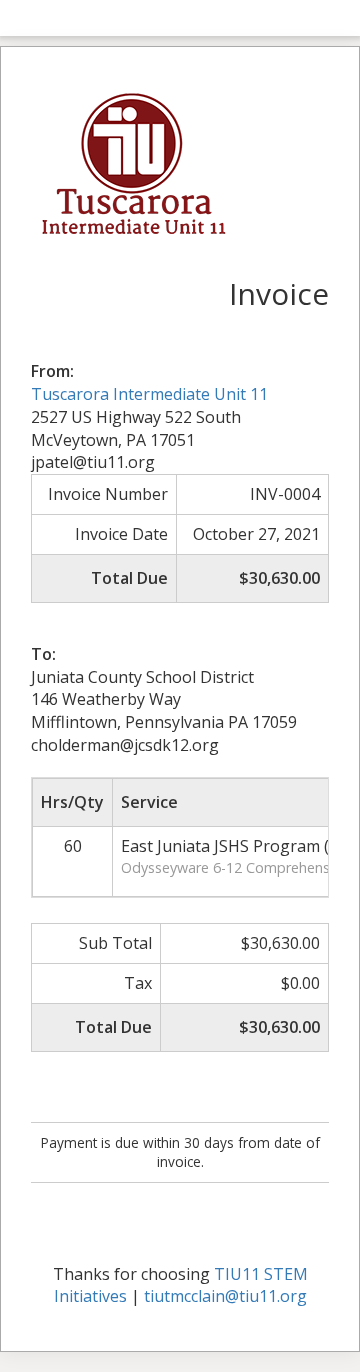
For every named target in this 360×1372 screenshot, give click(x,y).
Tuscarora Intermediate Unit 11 (149, 394)
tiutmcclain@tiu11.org (225, 1296)
